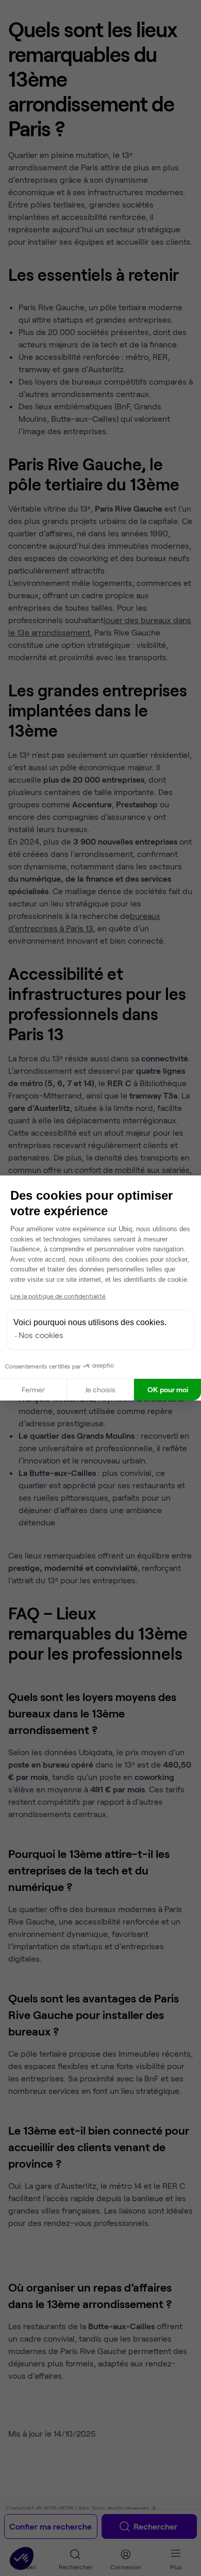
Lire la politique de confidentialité (58, 1296)
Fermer (33, 1389)
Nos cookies (41, 1335)
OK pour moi (168, 1389)
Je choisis (100, 1389)
